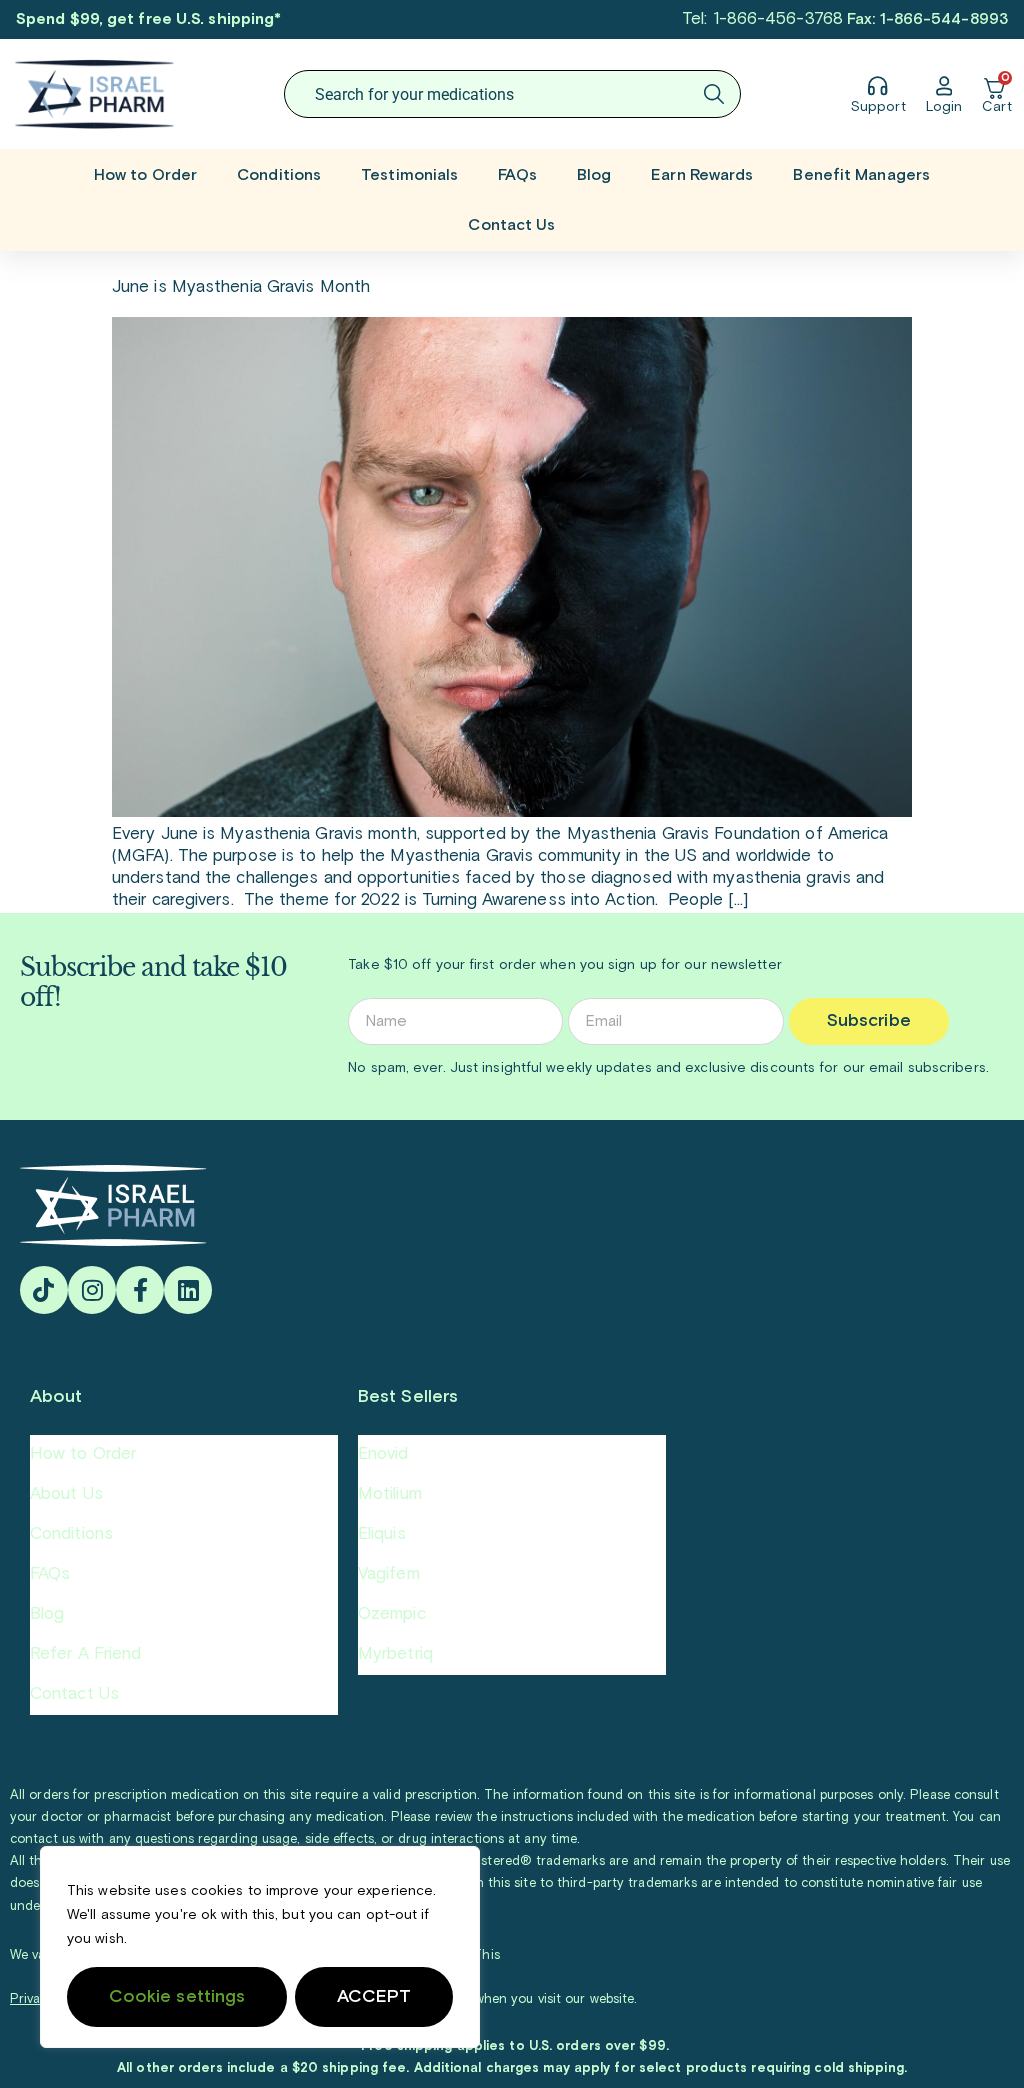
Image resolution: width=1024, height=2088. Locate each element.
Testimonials (409, 175)
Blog (594, 175)
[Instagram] (92, 1290)
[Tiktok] (44, 1290)
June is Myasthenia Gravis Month (241, 287)
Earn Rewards (702, 175)
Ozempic (392, 1614)
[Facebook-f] (140, 1290)
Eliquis (382, 1534)
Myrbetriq (395, 1654)
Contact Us (511, 225)
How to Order (145, 175)
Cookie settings (177, 1997)
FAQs (517, 175)
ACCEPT (374, 1997)
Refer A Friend (85, 1654)
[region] (260, 1947)
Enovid (383, 1454)
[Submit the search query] (714, 94)
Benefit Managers (861, 175)
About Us (66, 1494)
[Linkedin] (188, 1290)
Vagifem (389, 1574)
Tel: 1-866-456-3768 (762, 19)
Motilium (390, 1494)
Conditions (279, 175)
